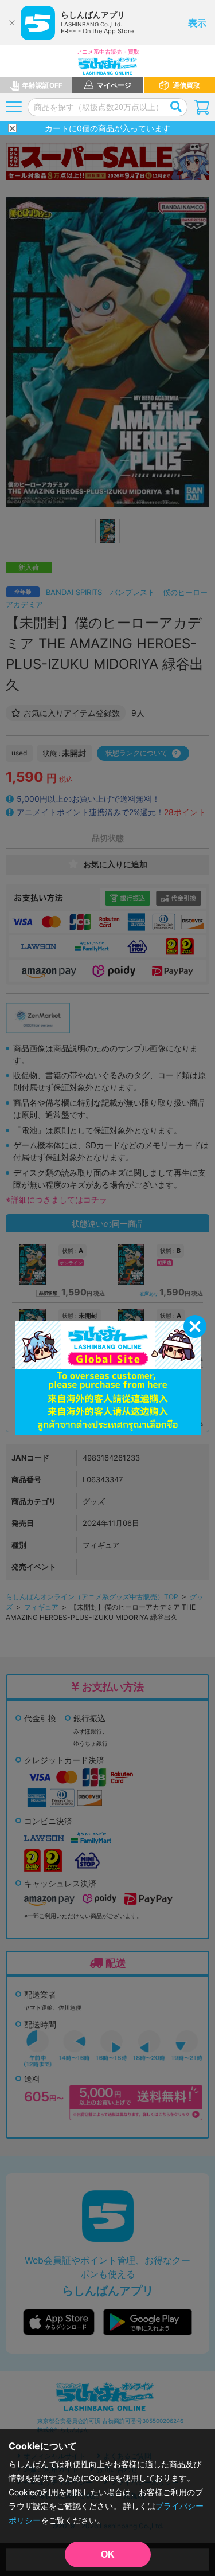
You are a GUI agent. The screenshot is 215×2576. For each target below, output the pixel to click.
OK (108, 2555)
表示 (197, 23)
